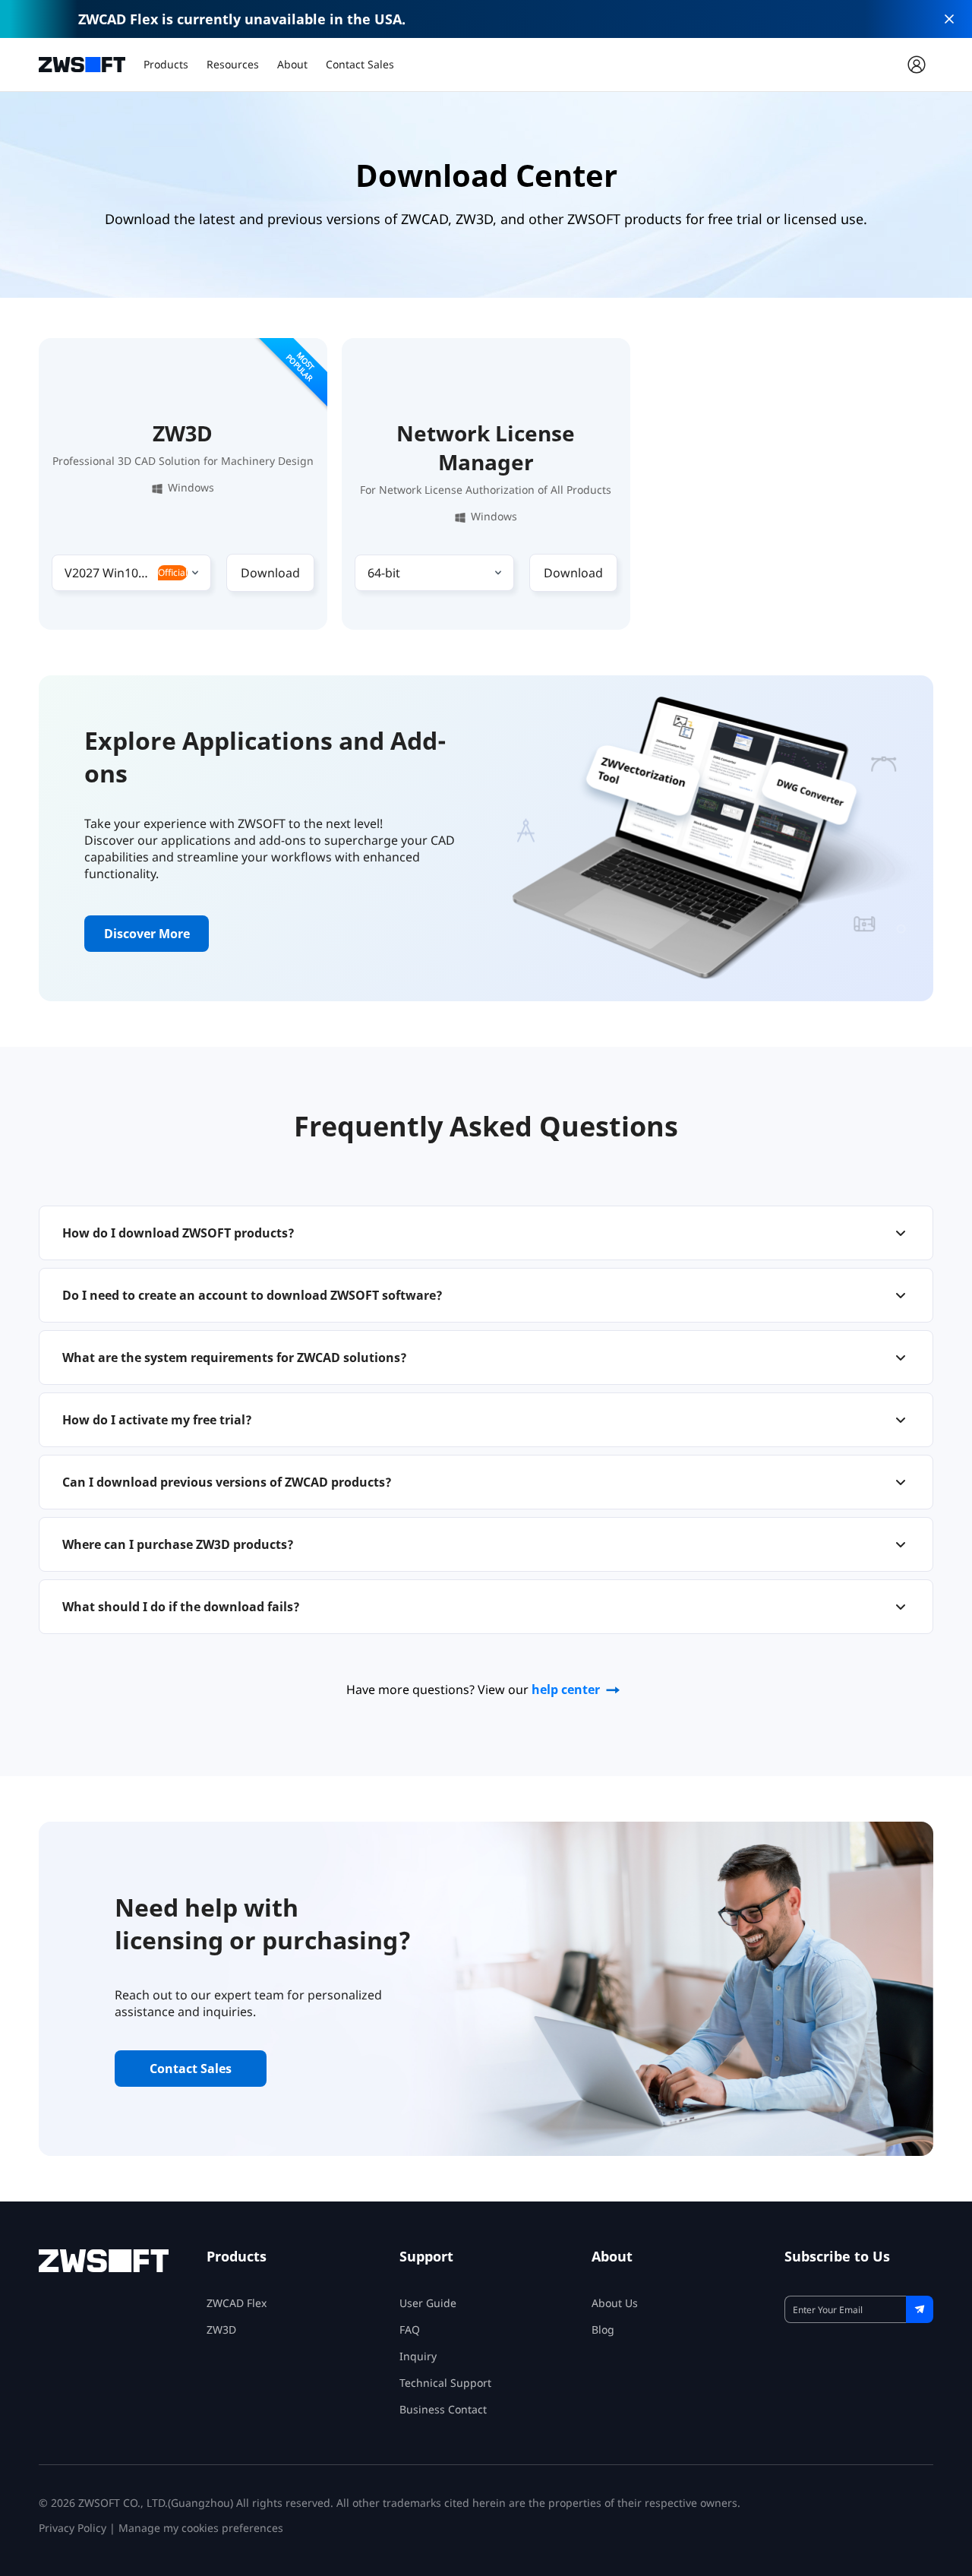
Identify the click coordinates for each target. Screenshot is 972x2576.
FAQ (410, 2329)
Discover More (147, 934)
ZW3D (221, 2329)
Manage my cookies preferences (201, 2528)
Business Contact (443, 2409)
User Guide (428, 2303)
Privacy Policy (73, 2528)
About (292, 64)
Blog (603, 2329)
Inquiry (418, 2356)
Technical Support (445, 2383)
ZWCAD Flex (237, 2303)
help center (566, 1689)
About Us (615, 2303)
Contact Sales (360, 64)
